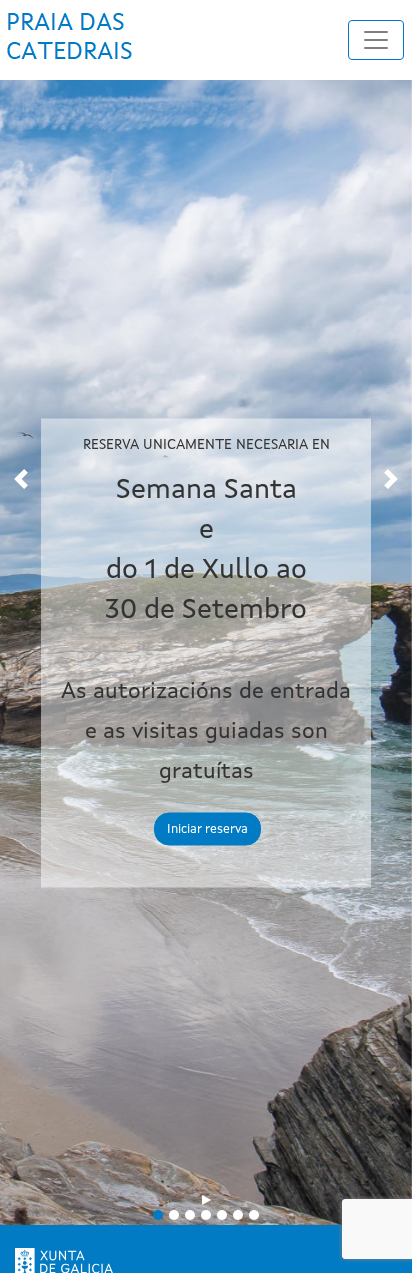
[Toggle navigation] (376, 40)
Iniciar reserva (207, 829)
